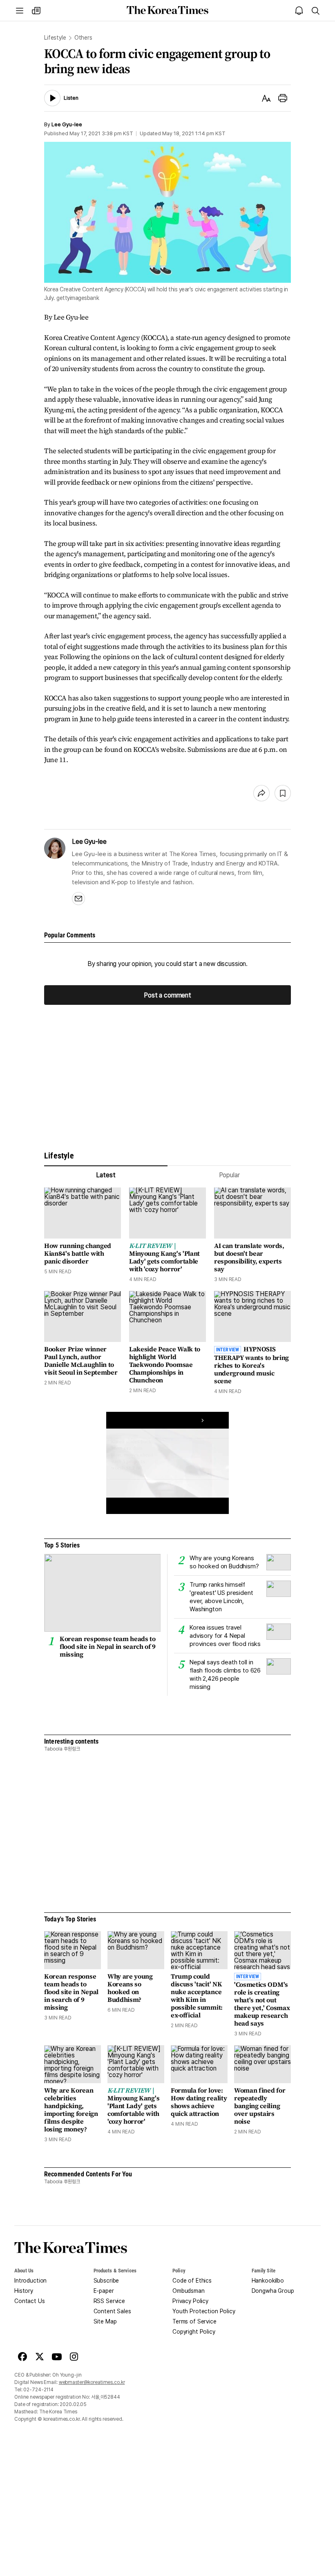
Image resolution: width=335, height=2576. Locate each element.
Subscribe (106, 2281)
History (24, 2291)
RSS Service (109, 2301)
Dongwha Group (273, 2291)
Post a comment (167, 995)
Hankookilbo (268, 2281)
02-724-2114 (38, 2390)
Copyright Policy (194, 2332)
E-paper (104, 2291)
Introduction (30, 2281)
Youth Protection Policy (204, 2311)
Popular (229, 1175)
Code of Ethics (192, 2281)
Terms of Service (194, 2321)
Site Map (105, 2321)
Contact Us (30, 2301)
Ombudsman (189, 2291)
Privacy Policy (190, 2301)
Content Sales (112, 2311)
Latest (106, 1175)
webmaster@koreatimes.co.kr (92, 2382)
